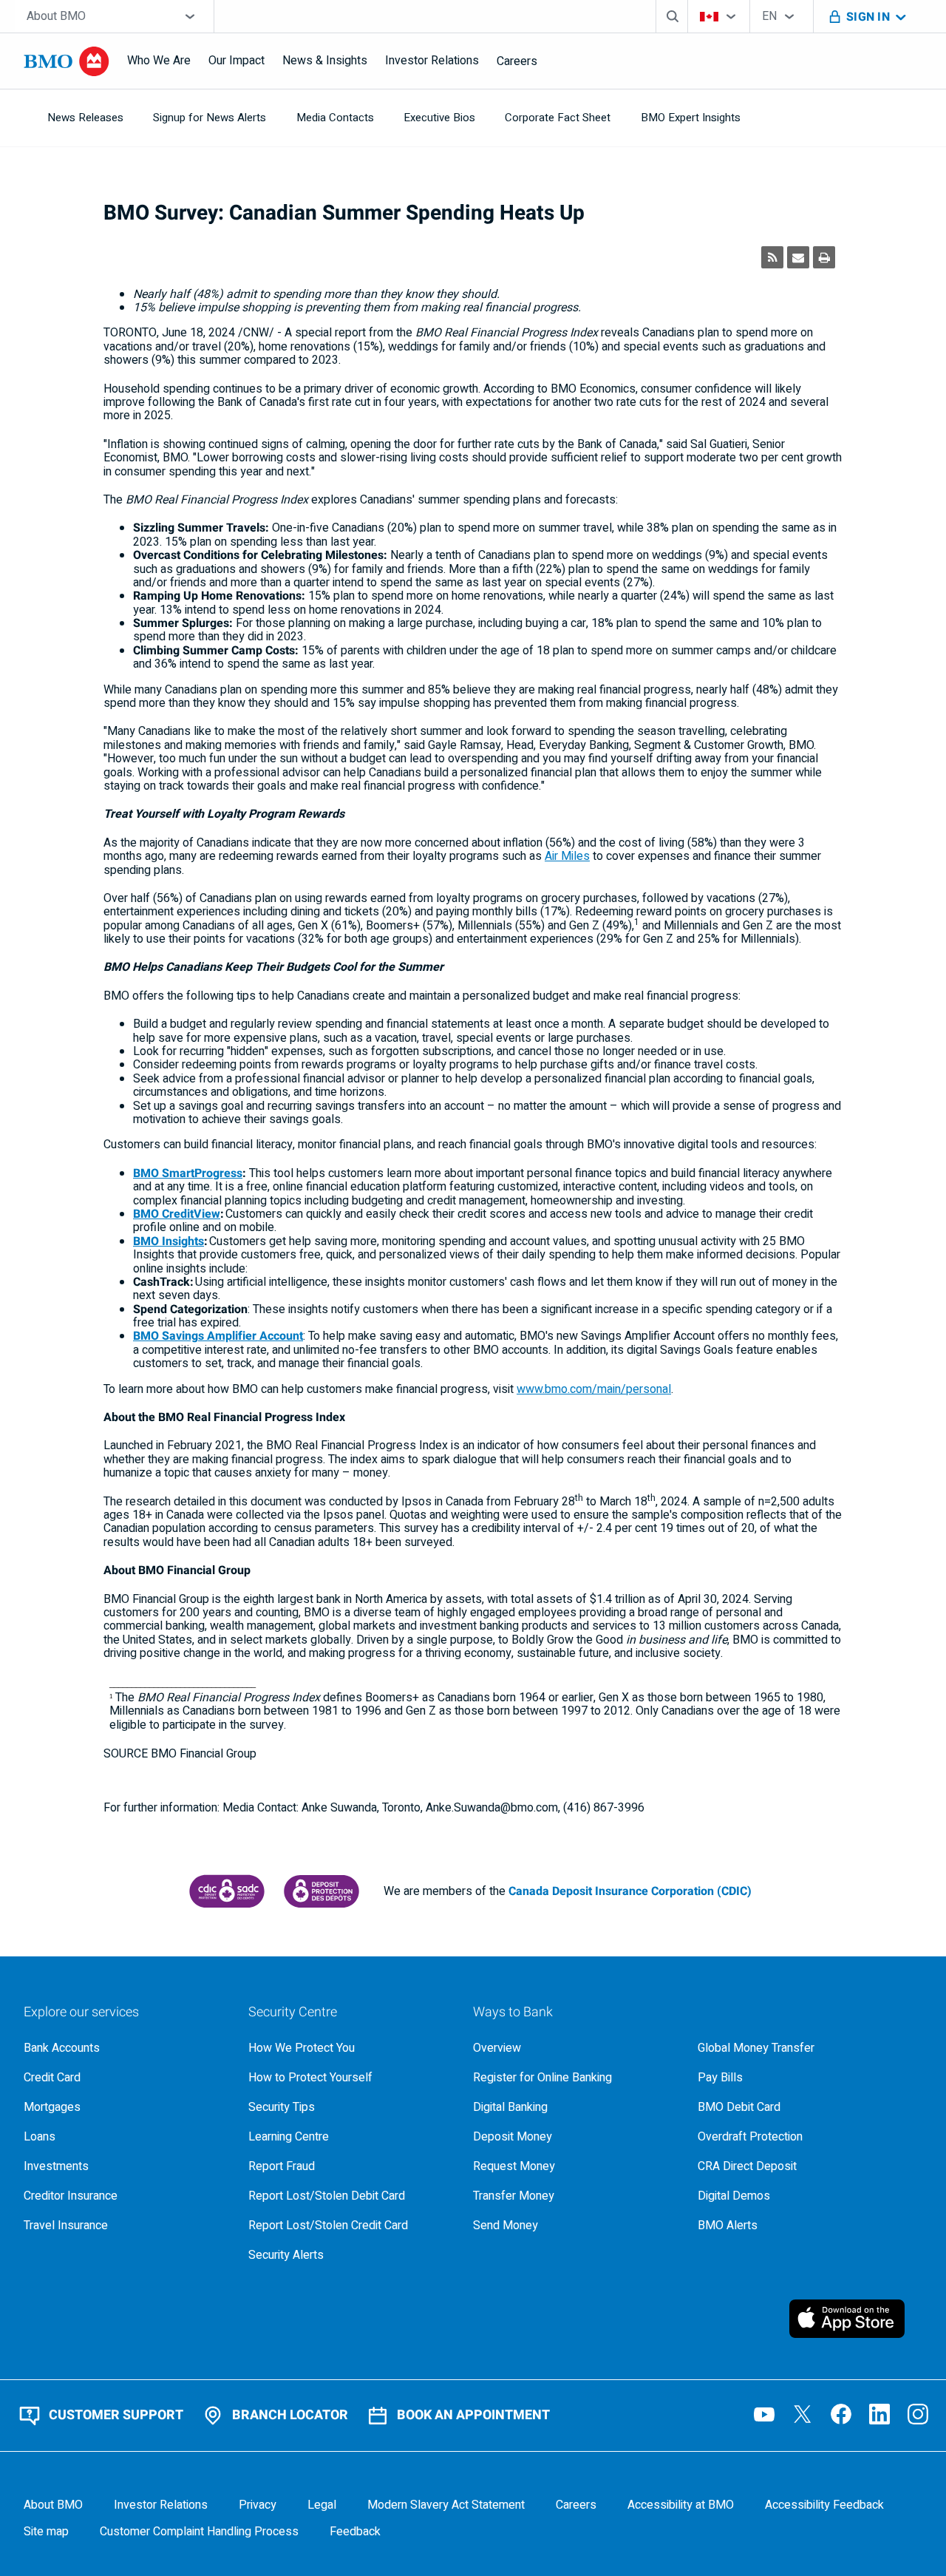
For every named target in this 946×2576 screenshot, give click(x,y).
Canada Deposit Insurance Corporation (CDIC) (630, 1891)
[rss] (772, 257)
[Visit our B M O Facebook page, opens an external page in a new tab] (841, 2414)
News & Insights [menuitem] (325, 61)
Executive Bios (439, 118)
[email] (798, 257)
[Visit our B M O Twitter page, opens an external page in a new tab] (803, 2414)
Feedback (355, 2532)
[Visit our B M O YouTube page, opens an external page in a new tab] (764, 2414)
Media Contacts (335, 118)
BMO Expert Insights (691, 118)
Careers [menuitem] (517, 61)
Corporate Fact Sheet (558, 118)
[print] (824, 257)
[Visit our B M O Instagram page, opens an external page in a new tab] (918, 2414)
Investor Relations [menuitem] (432, 61)
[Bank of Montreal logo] (67, 61)
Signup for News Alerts (210, 118)
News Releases (85, 118)
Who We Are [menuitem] (159, 61)
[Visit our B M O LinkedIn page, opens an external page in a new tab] (879, 2414)
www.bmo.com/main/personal (594, 1389)
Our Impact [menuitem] (236, 61)
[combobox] (114, 16)
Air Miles (567, 856)
